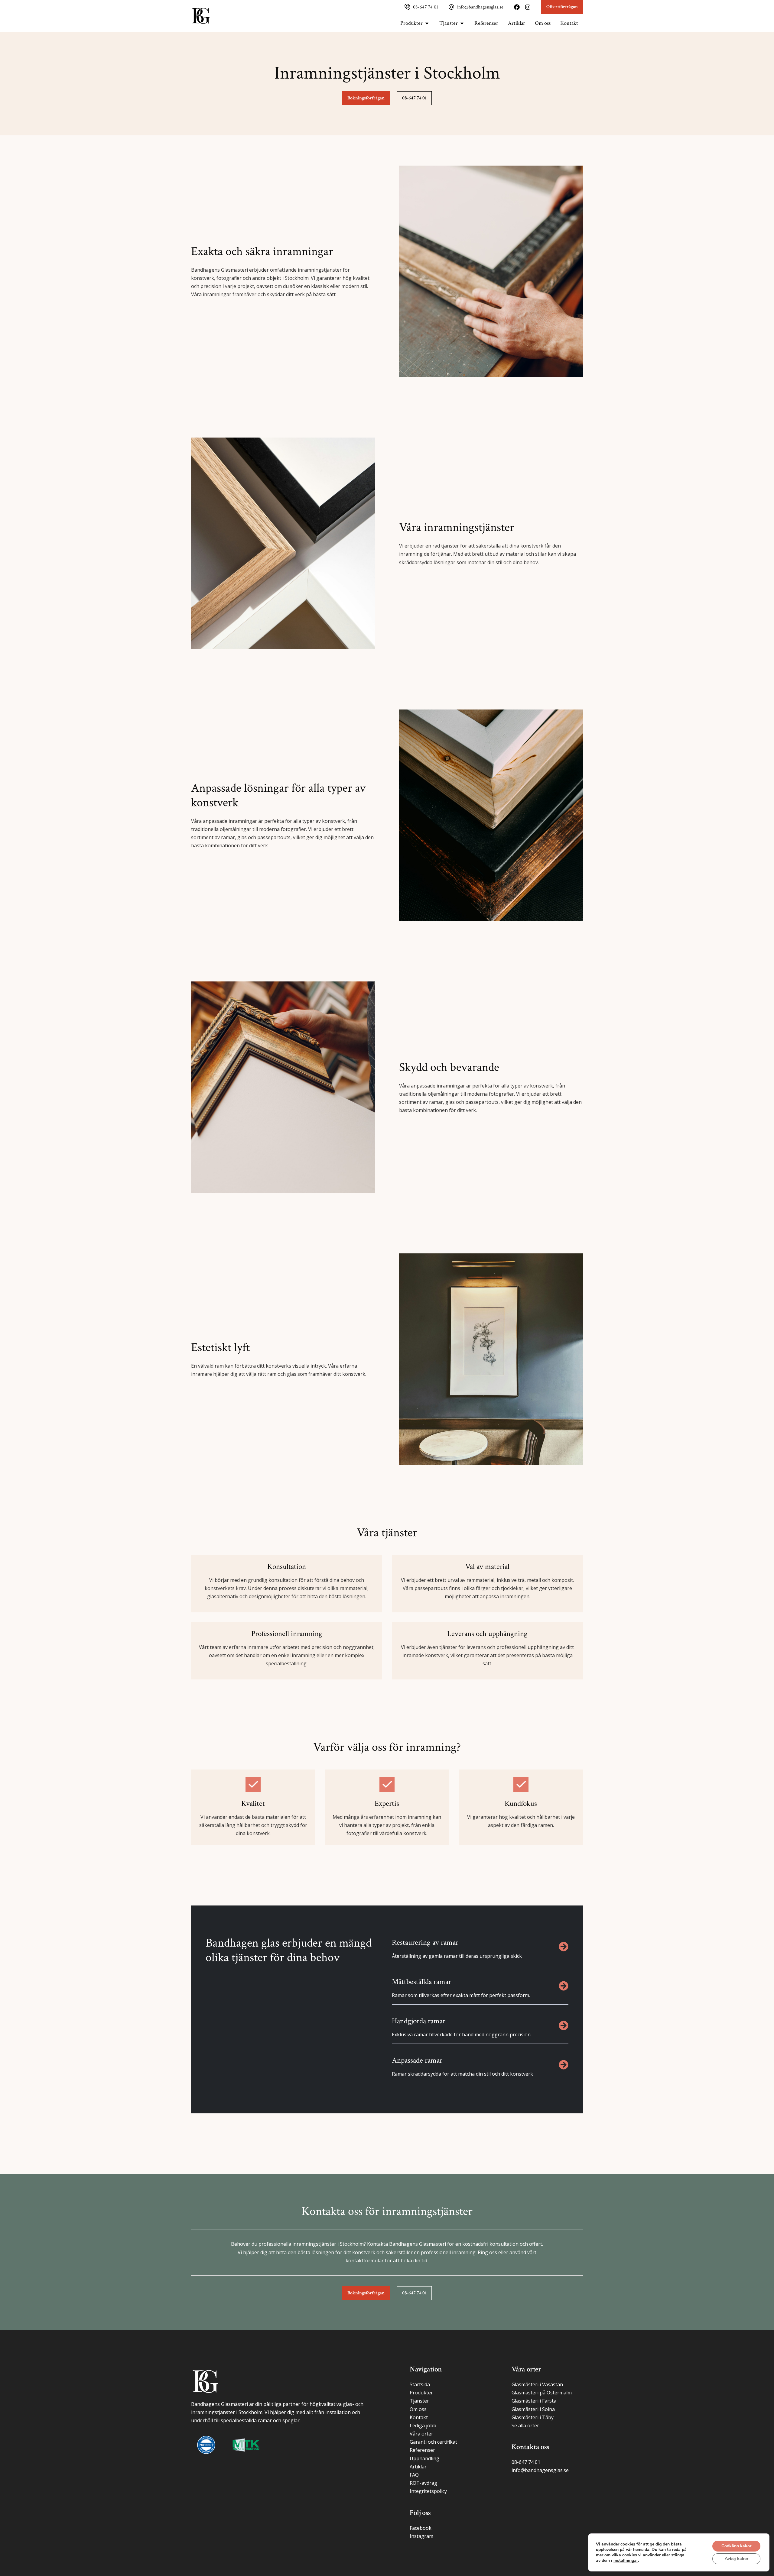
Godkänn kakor (736, 2546)
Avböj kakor (737, 2559)
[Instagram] (528, 7)
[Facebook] (517, 7)
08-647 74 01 (426, 7)
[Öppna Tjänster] (462, 23)
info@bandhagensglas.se (480, 7)
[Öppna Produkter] (427, 23)
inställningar (626, 2561)
